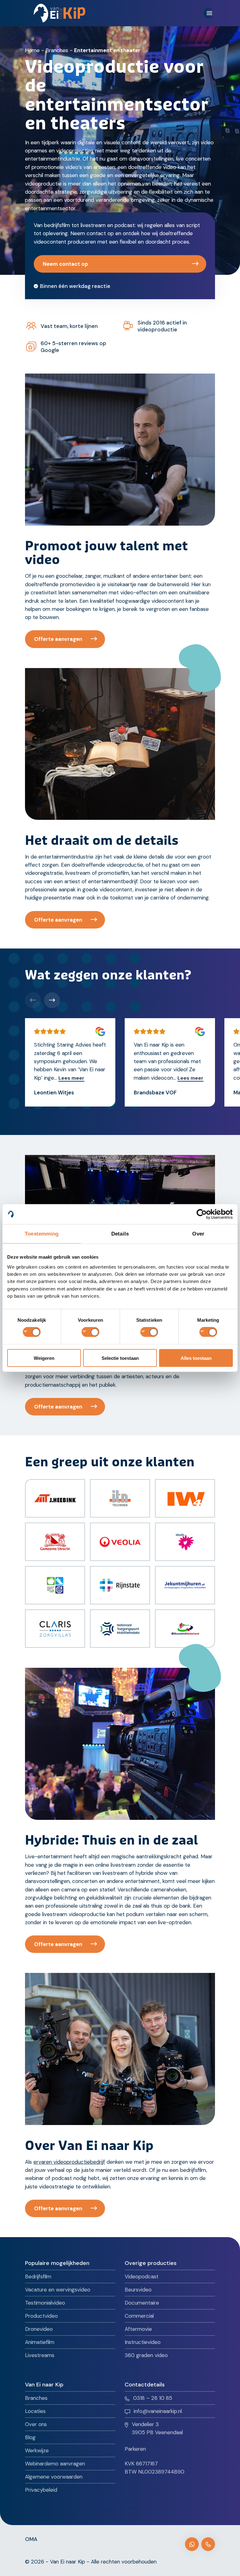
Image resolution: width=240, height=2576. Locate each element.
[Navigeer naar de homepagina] (60, 13)
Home (32, 50)
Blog (30, 2437)
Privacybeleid (41, 2490)
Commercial (139, 2316)
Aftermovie (138, 2329)
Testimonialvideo (45, 2303)
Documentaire (142, 2303)
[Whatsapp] (192, 2544)
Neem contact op (65, 264)
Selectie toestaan (120, 1358)
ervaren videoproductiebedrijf (69, 2162)
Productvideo (41, 2316)
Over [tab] (198, 1234)
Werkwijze (37, 2450)
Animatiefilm (40, 2342)
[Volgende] (52, 1000)
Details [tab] (120, 1234)
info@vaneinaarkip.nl (158, 2411)
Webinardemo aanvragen (55, 2464)
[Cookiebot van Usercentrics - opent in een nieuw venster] (205, 1214)
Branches (57, 50)
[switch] (90, 1332)
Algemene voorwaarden (54, 2477)
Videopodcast (142, 2276)
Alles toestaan (196, 1358)
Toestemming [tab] (42, 1234)
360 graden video (146, 2355)
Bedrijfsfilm (38, 2276)
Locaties (35, 2411)
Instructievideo (143, 2342)
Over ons (36, 2424)
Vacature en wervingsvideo (58, 2290)
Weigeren (44, 1358)
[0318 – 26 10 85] (208, 2544)
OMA (31, 2539)
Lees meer (71, 1078)
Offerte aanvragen (58, 639)
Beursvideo (138, 2290)
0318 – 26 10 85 (153, 2398)
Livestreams (40, 2355)
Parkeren (135, 2449)
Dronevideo (39, 2329)
